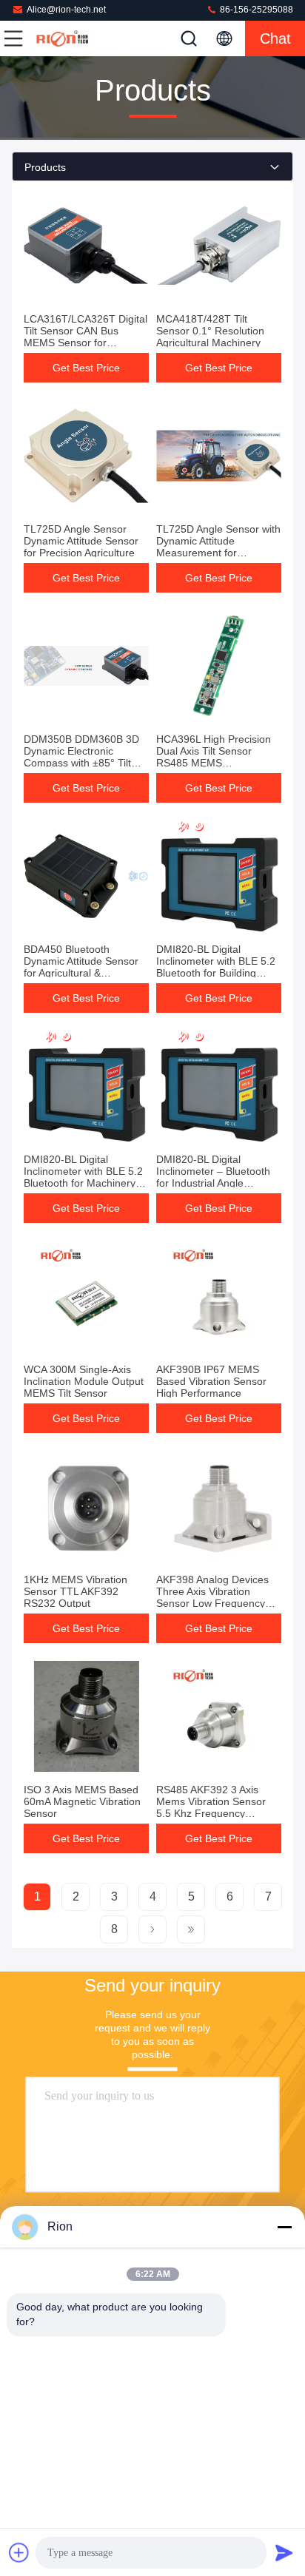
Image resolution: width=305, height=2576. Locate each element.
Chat (275, 38)
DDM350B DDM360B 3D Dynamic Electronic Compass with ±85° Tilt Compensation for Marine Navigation (83, 763)
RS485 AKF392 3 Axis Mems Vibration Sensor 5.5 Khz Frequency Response (211, 1807)
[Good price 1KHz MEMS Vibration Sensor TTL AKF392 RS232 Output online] (86, 1506)
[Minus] (284, 2227)
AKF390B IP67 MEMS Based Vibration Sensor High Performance (211, 1381)
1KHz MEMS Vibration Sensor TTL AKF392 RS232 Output (76, 1591)
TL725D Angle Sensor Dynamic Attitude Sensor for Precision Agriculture (81, 541)
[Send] (284, 2552)
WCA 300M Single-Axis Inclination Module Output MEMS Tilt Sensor (84, 1381)
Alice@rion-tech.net (66, 10)
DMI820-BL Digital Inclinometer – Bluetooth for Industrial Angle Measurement (213, 1177)
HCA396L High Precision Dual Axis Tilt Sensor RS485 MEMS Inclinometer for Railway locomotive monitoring (214, 763)
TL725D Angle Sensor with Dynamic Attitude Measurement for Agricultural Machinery (218, 547)
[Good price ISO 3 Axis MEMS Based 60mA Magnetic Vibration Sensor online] (86, 1716)
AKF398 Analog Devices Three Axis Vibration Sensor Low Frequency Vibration (212, 1597)
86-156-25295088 (255, 10)
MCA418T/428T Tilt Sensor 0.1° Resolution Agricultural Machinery (210, 331)
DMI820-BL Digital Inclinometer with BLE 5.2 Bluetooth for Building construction (216, 967)
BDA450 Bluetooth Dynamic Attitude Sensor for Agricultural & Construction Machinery (81, 967)
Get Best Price (86, 368)
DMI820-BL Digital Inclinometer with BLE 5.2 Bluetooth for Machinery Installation (83, 1177)
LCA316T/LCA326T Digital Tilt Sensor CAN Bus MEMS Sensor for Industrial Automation (86, 337)
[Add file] (19, 2552)
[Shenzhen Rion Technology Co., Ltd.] (62, 38)
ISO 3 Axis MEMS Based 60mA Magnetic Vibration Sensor (82, 1801)
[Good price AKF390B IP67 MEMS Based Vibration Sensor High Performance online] (219, 1296)
